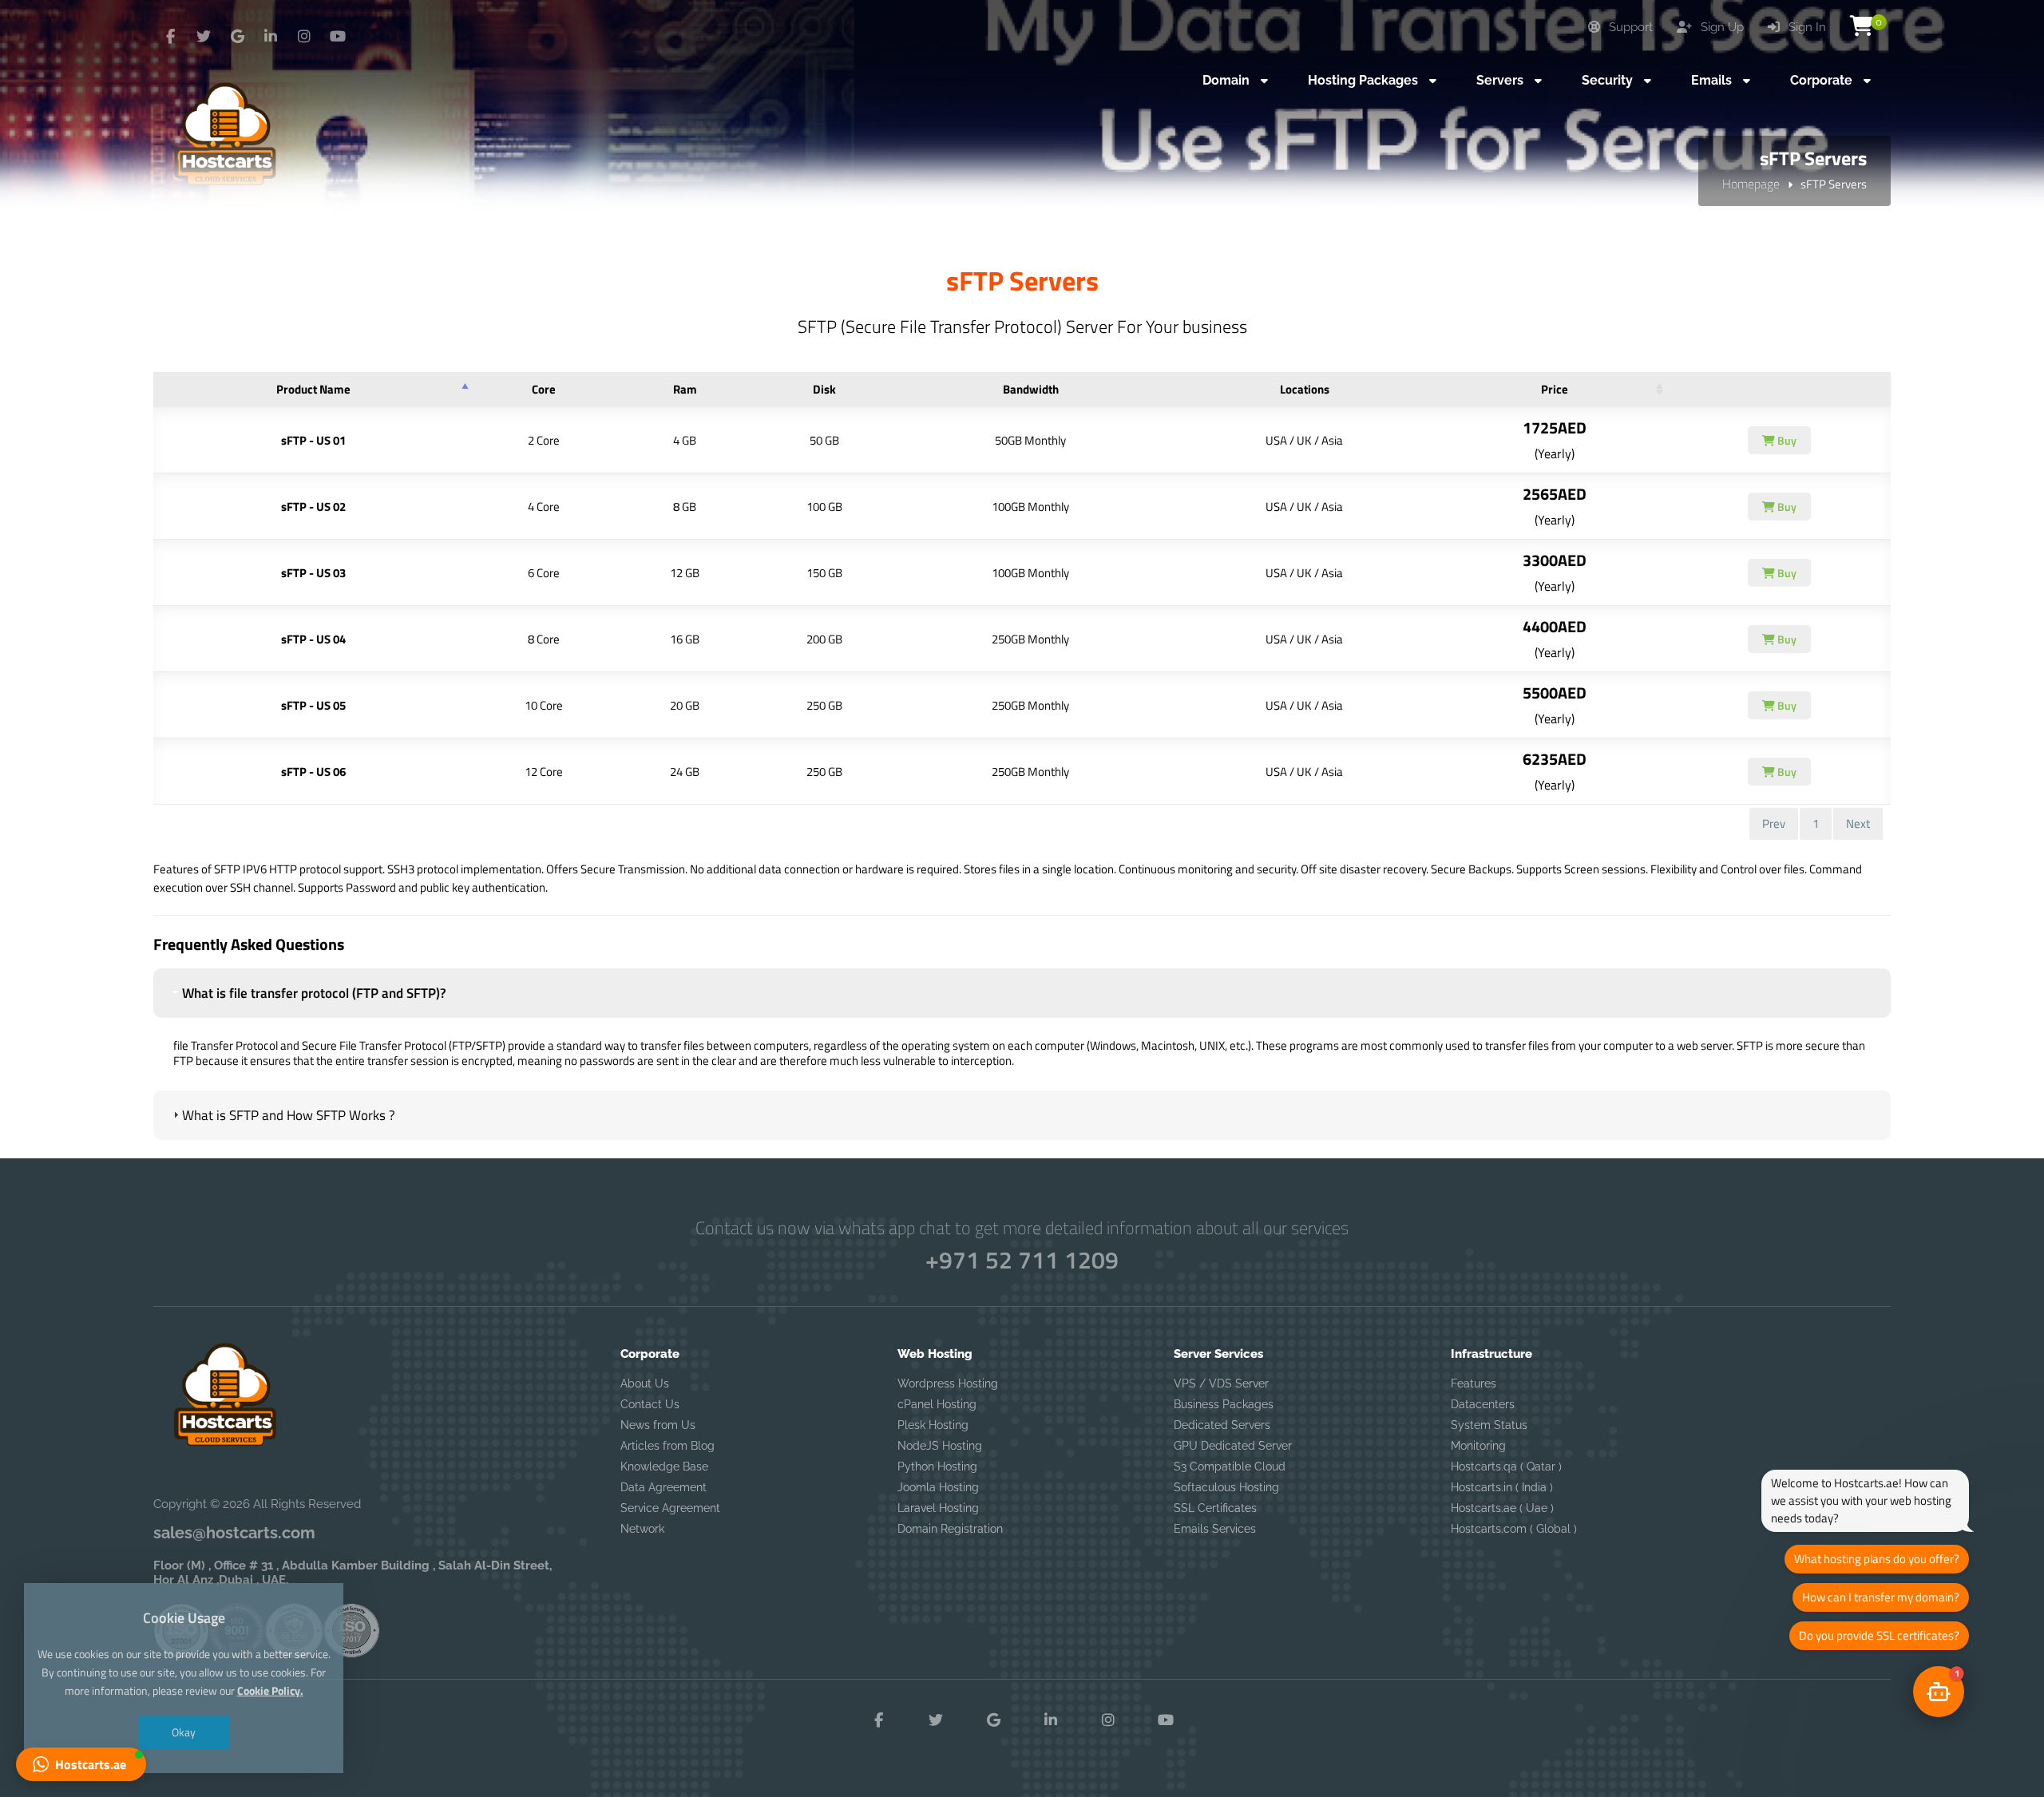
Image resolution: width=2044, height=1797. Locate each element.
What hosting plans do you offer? (1877, 1559)
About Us (645, 1383)
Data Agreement (664, 1487)
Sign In (1806, 27)
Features (1474, 1383)
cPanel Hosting (937, 1404)
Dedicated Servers (1222, 1425)
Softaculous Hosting (1226, 1487)
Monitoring (1478, 1446)
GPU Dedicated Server (1233, 1446)
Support (1629, 27)
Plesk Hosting (933, 1425)
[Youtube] (338, 37)
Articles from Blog (667, 1446)
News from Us (658, 1425)
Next (1858, 823)
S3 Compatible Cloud (1230, 1466)
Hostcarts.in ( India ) (1502, 1487)
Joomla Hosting (938, 1487)
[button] (1939, 1692)
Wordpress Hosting (948, 1383)
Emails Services (1215, 1529)
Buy (1786, 440)
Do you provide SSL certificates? (1879, 1635)
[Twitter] (204, 37)
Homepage (1751, 184)
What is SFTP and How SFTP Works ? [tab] (289, 1115)
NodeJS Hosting (940, 1446)
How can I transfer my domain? (1881, 1597)
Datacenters (1483, 1404)
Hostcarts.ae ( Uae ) (1502, 1508)
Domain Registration (950, 1529)
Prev (1774, 823)
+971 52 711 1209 (1022, 1260)
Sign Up (1721, 27)
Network (642, 1529)
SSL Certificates (1215, 1508)
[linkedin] (271, 37)
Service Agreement (670, 1508)
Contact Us (650, 1404)
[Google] (237, 37)
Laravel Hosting (938, 1508)
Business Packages (1224, 1404)
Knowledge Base (664, 1466)
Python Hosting (937, 1466)
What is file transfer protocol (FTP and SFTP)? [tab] (314, 993)
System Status (1489, 1425)
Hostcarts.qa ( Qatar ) (1506, 1466)
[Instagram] (304, 37)
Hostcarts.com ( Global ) (1514, 1529)
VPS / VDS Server (1221, 1383)
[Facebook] (170, 37)
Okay (184, 1732)
